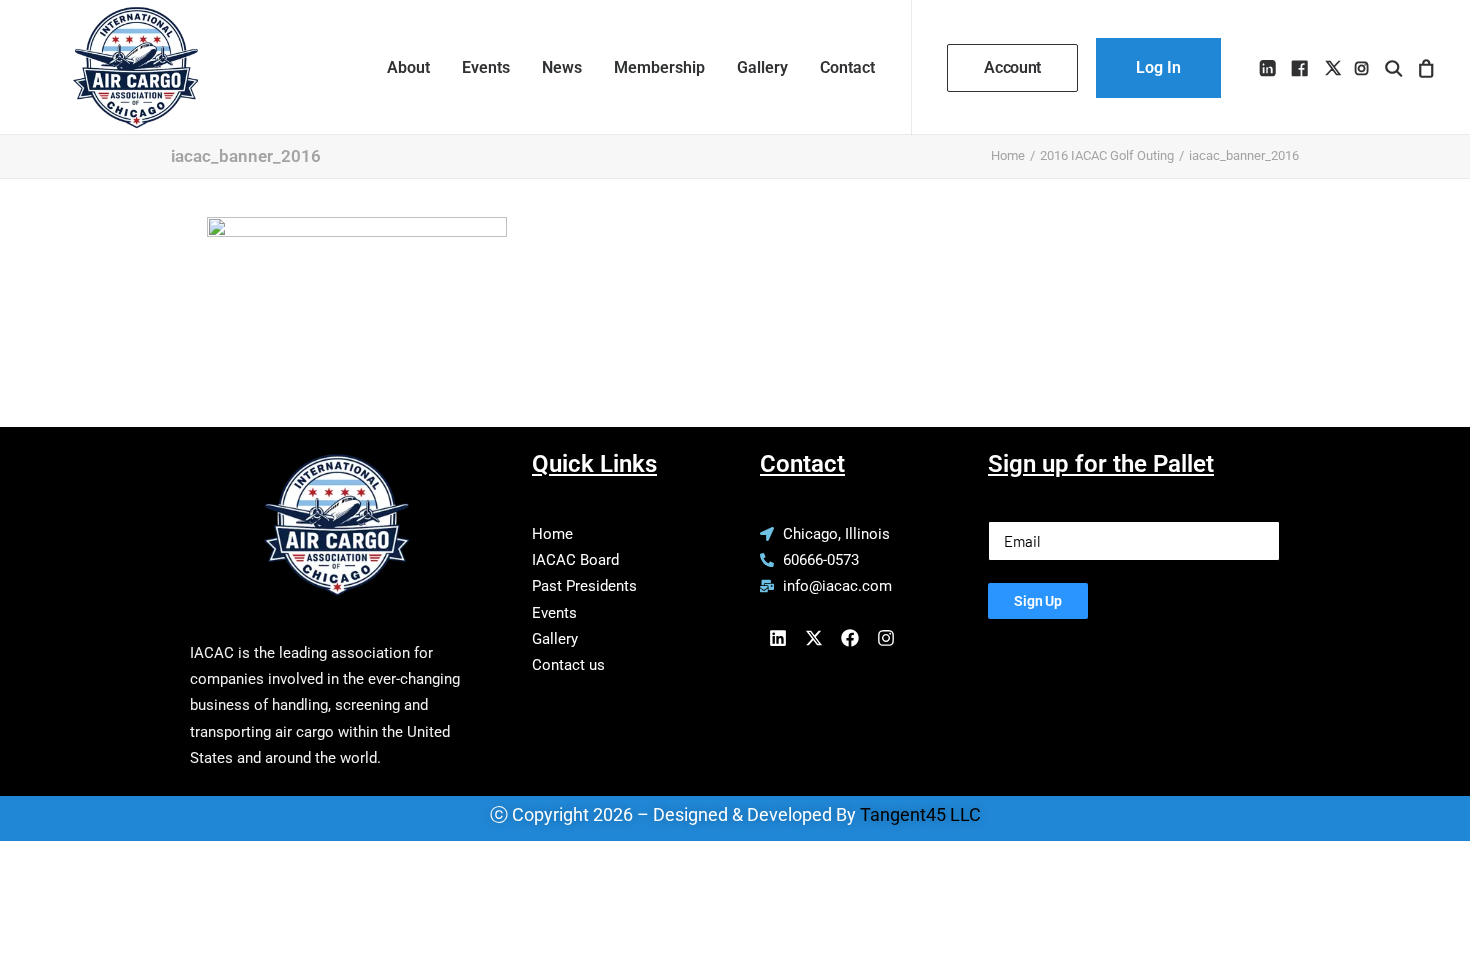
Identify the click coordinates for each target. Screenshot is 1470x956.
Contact (847, 67)
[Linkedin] (778, 638)
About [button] (408, 67)
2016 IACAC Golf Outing (1107, 155)
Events (486, 67)
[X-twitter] (814, 638)
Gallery (762, 67)
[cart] (1423, 67)
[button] (1269, 67)
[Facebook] (850, 638)
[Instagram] (886, 638)
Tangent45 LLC (920, 814)
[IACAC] (115, 67)
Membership (659, 67)
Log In (1158, 67)
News (562, 67)
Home (1008, 155)
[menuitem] (408, 67)
